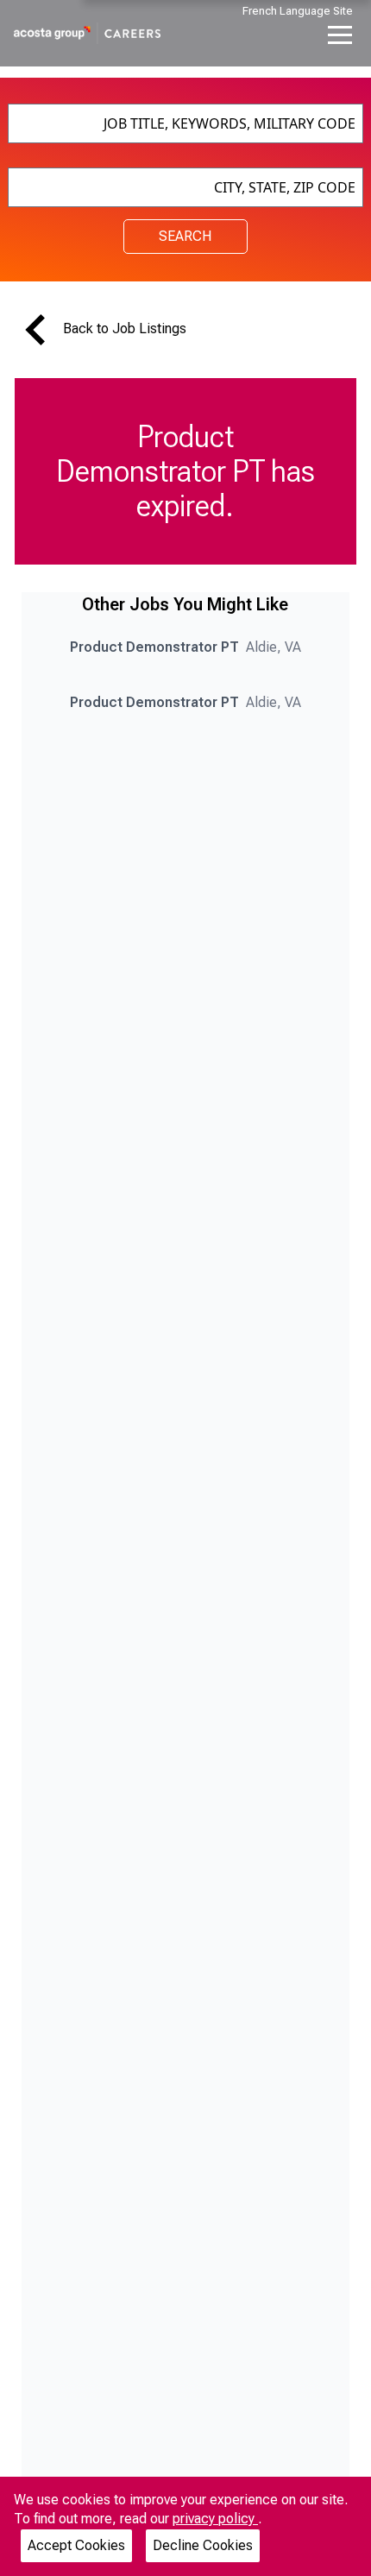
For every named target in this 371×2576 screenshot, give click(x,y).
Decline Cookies (203, 2545)
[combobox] (186, 123)
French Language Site (298, 11)
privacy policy (215, 2519)
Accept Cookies (76, 2545)
